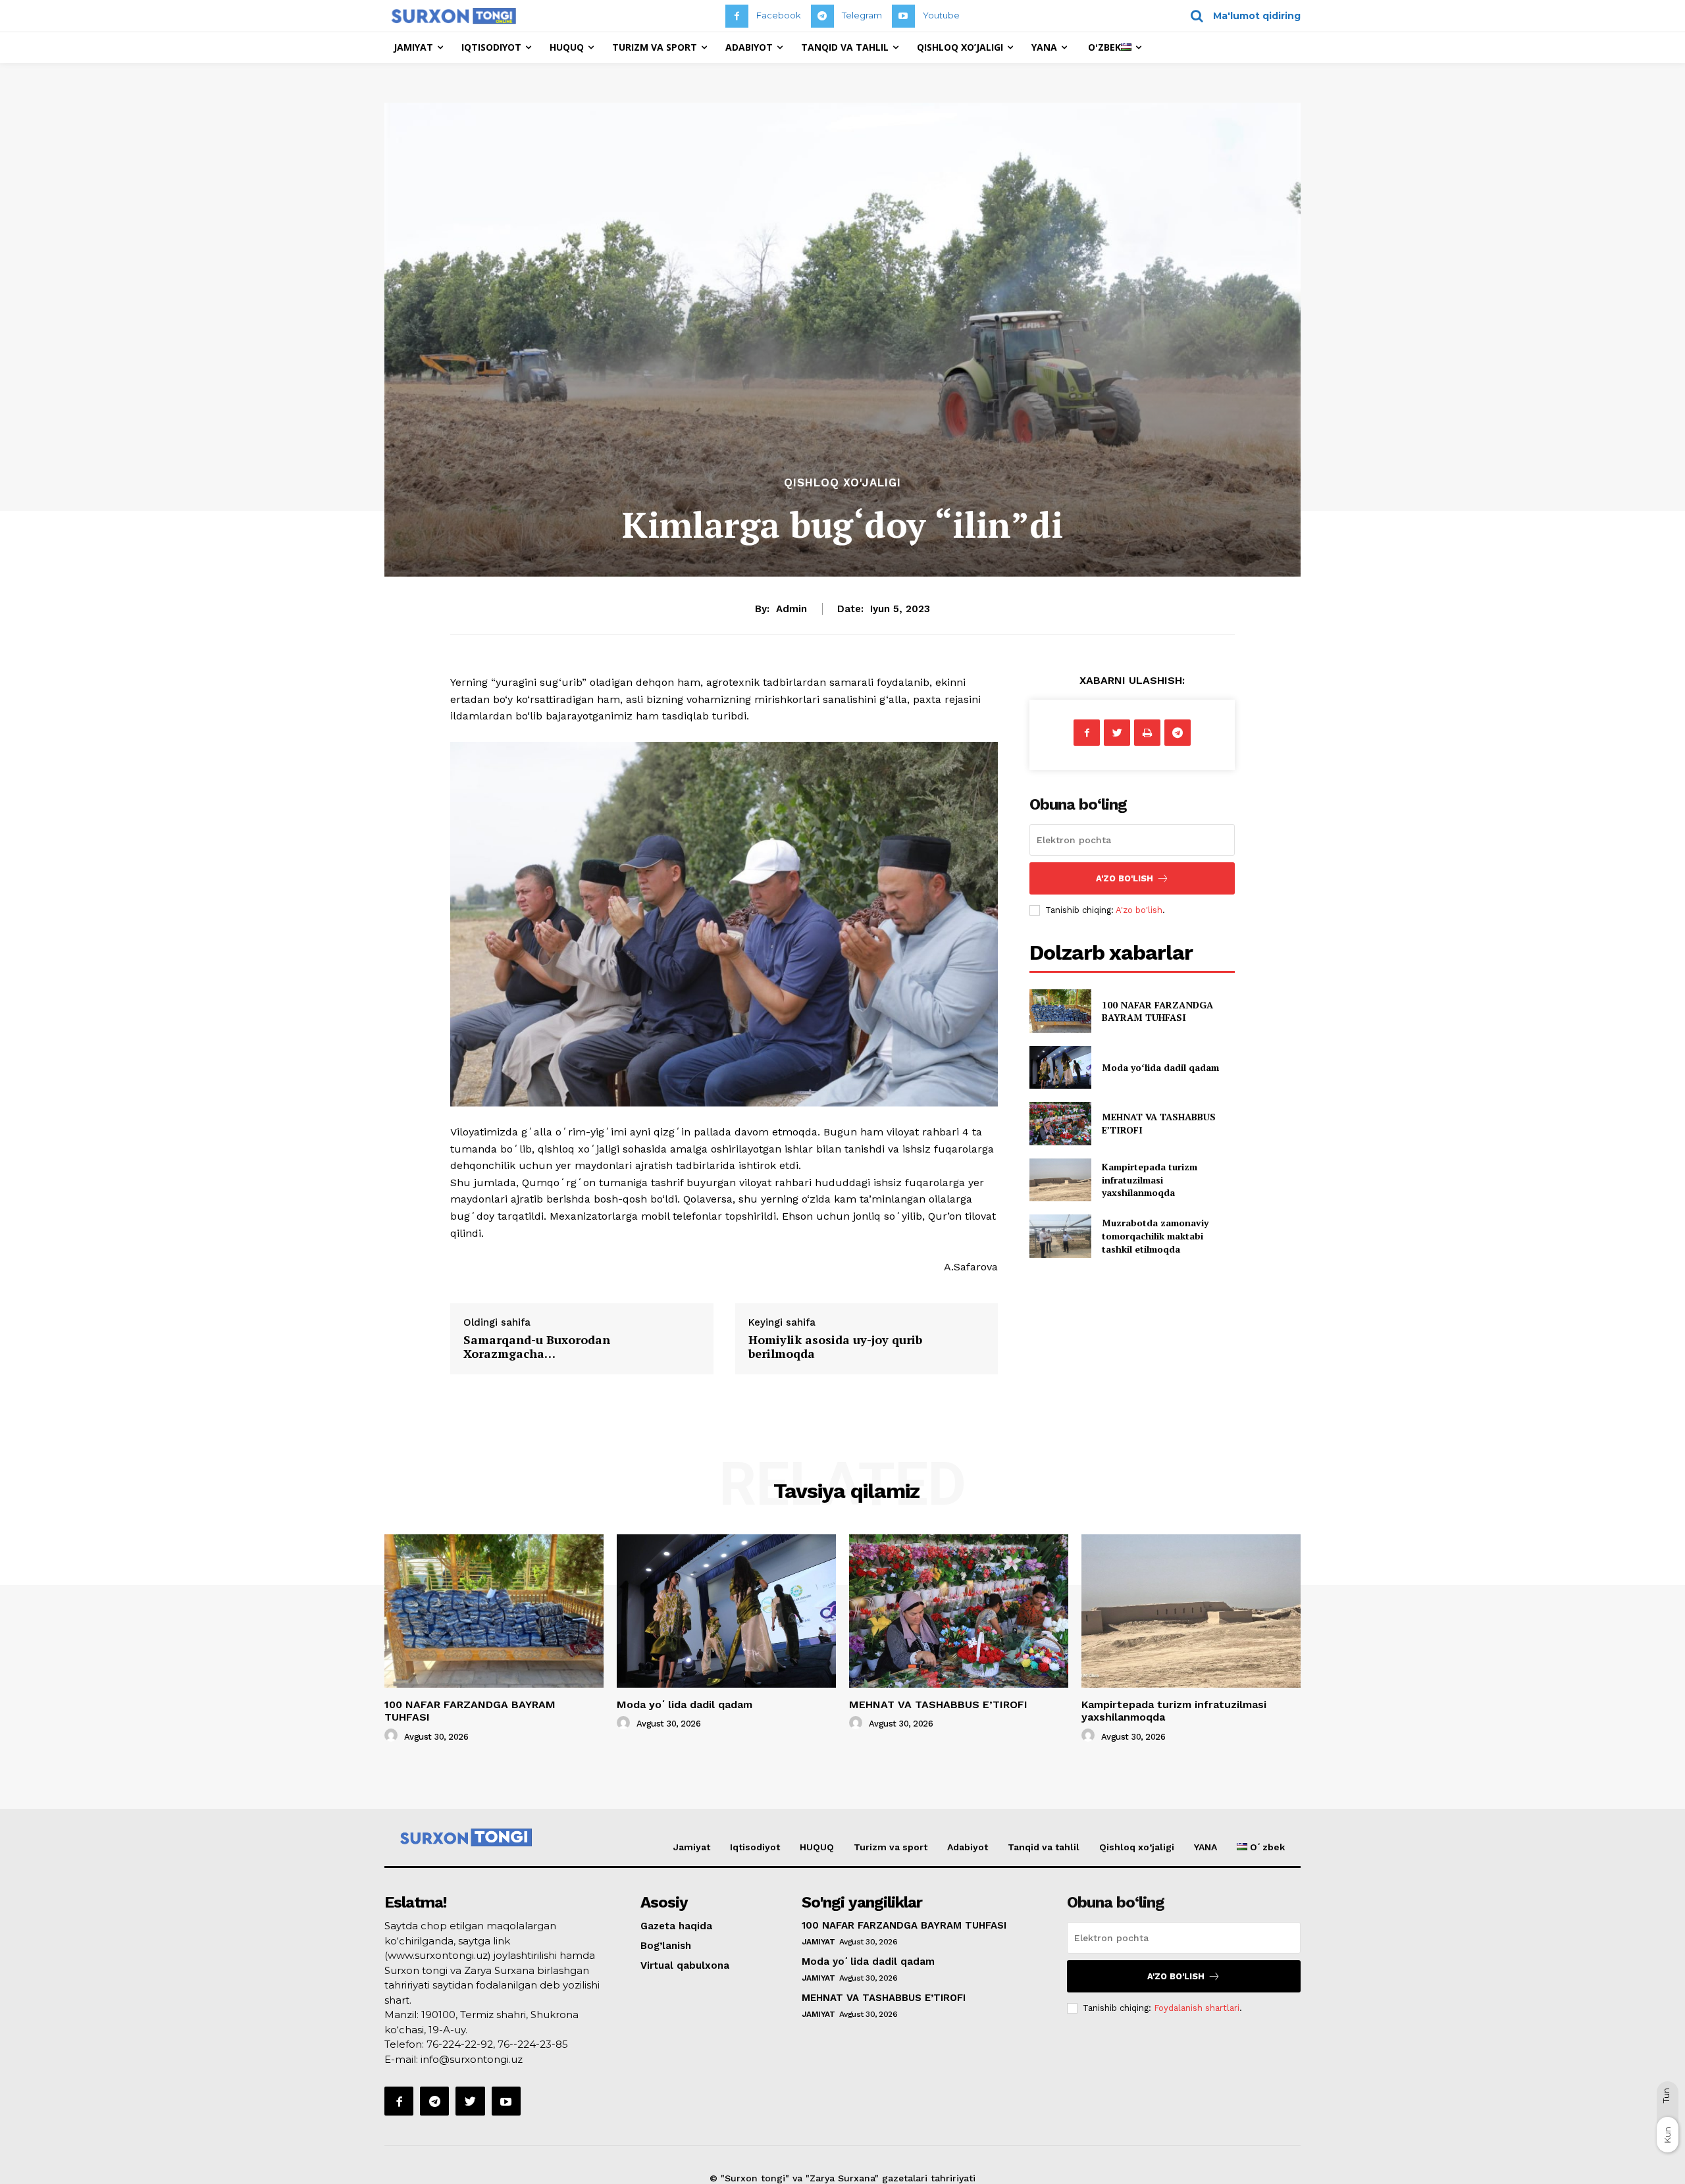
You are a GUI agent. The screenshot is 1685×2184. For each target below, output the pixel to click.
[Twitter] (1117, 733)
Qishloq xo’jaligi (1137, 1847)
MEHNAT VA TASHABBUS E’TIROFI (938, 1704)
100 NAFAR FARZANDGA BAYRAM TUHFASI (1157, 1011)
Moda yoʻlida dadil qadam (1160, 1067)
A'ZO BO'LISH (1125, 878)
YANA (1205, 1847)
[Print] (1147, 733)
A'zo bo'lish (1139, 910)
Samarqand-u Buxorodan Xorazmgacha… (537, 1347)
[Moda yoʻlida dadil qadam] (1060, 1067)
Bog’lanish (666, 1946)
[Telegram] (822, 16)
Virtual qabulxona (685, 1965)
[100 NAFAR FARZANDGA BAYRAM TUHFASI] (1060, 1011)
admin (791, 609)
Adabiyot (968, 1847)
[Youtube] (903, 16)
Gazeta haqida (676, 1926)
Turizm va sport (891, 1847)
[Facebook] (737, 16)
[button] (1241, 16)
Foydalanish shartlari (1197, 2008)
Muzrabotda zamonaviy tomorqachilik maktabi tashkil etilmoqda (1155, 1235)
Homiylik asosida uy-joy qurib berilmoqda (835, 1347)
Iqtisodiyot (755, 1847)
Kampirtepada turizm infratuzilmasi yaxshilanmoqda (1150, 1180)
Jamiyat (692, 1847)
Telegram (862, 15)
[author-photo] (393, 1736)
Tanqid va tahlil (1044, 1847)
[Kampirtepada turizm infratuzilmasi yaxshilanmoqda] (1060, 1180)
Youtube (941, 15)
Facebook (779, 15)
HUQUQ (817, 1847)
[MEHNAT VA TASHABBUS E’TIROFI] (1060, 1123)
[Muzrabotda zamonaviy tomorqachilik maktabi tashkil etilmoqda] (1060, 1236)
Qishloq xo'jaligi (842, 483)
